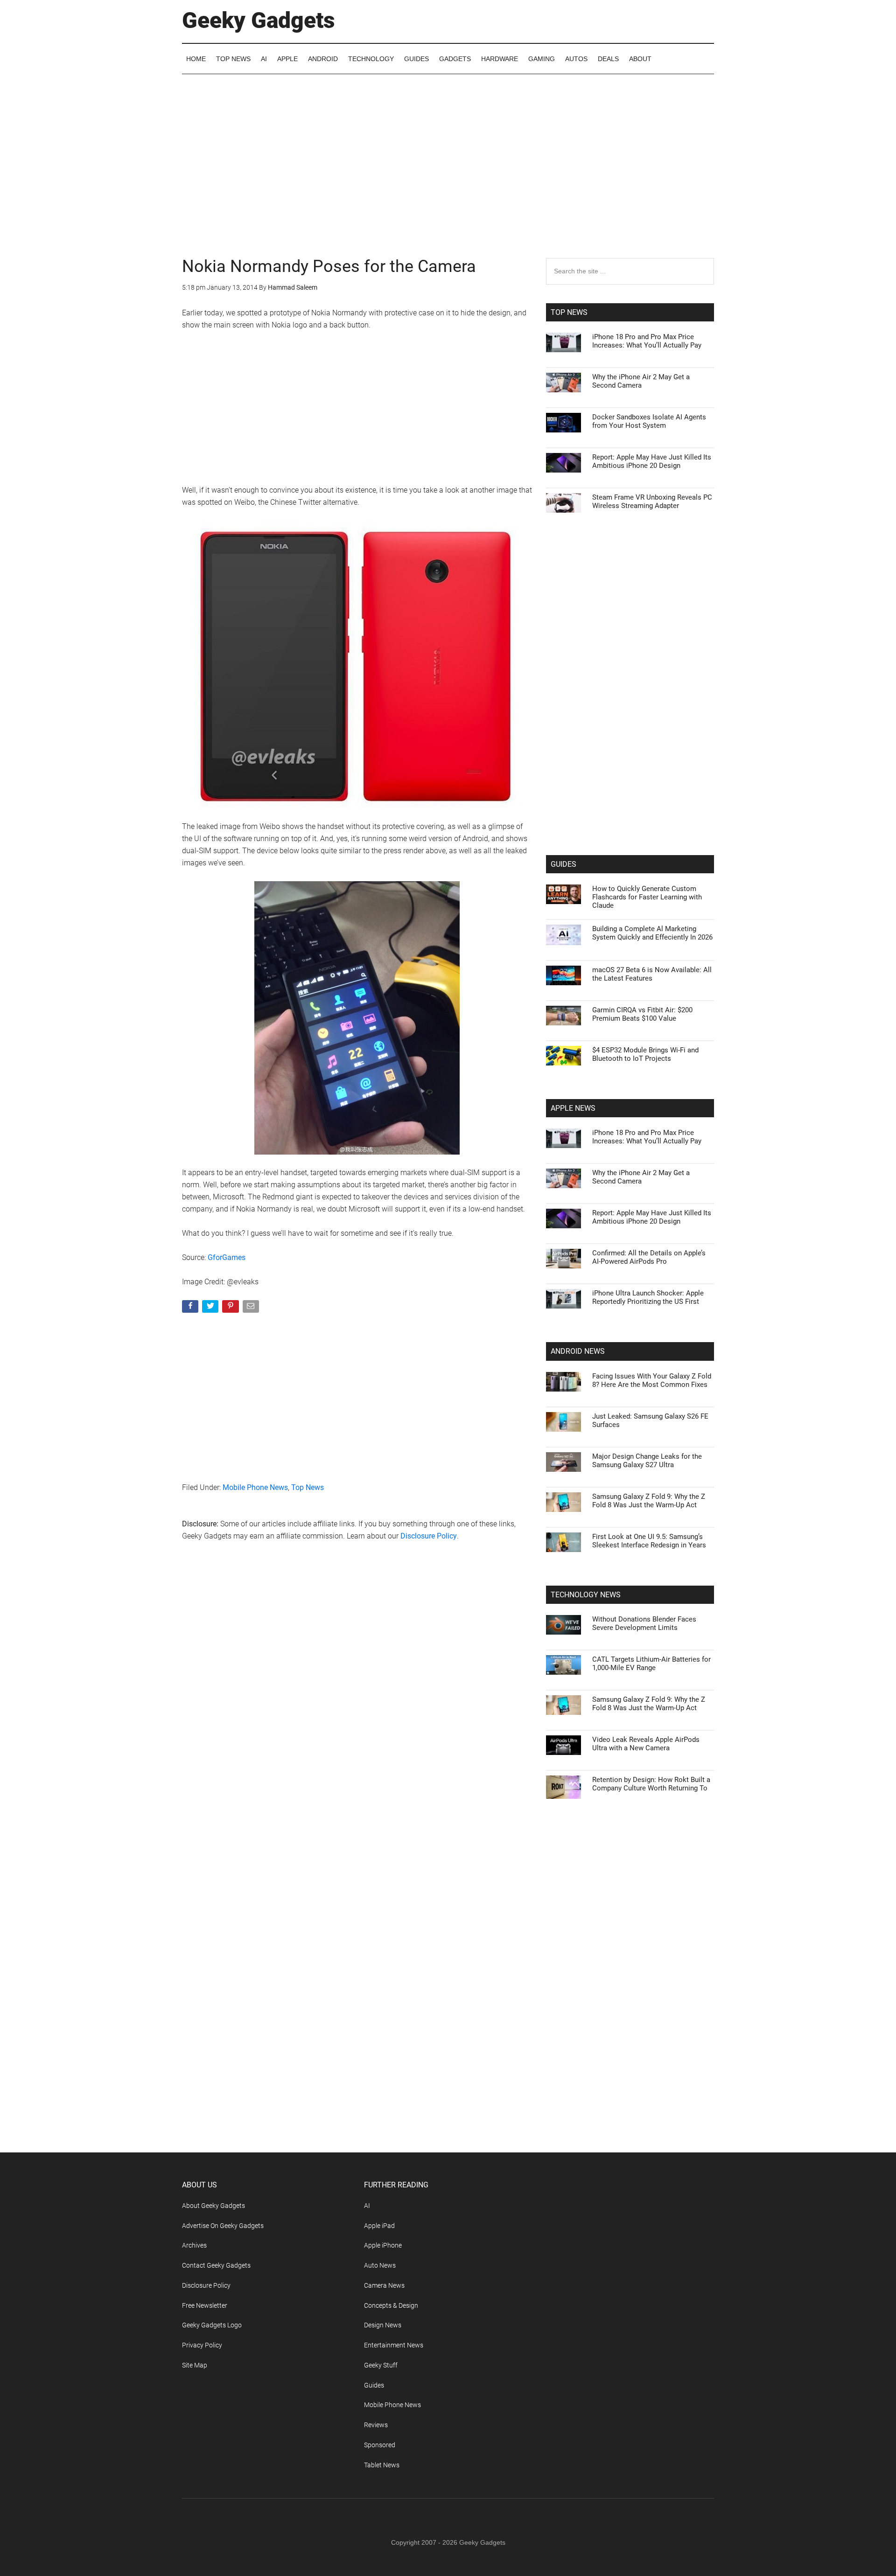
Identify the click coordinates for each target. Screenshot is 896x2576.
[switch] (564, 1285)
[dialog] (448, 1288)
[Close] (609, 1138)
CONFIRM (384, 1424)
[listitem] (448, 1265)
